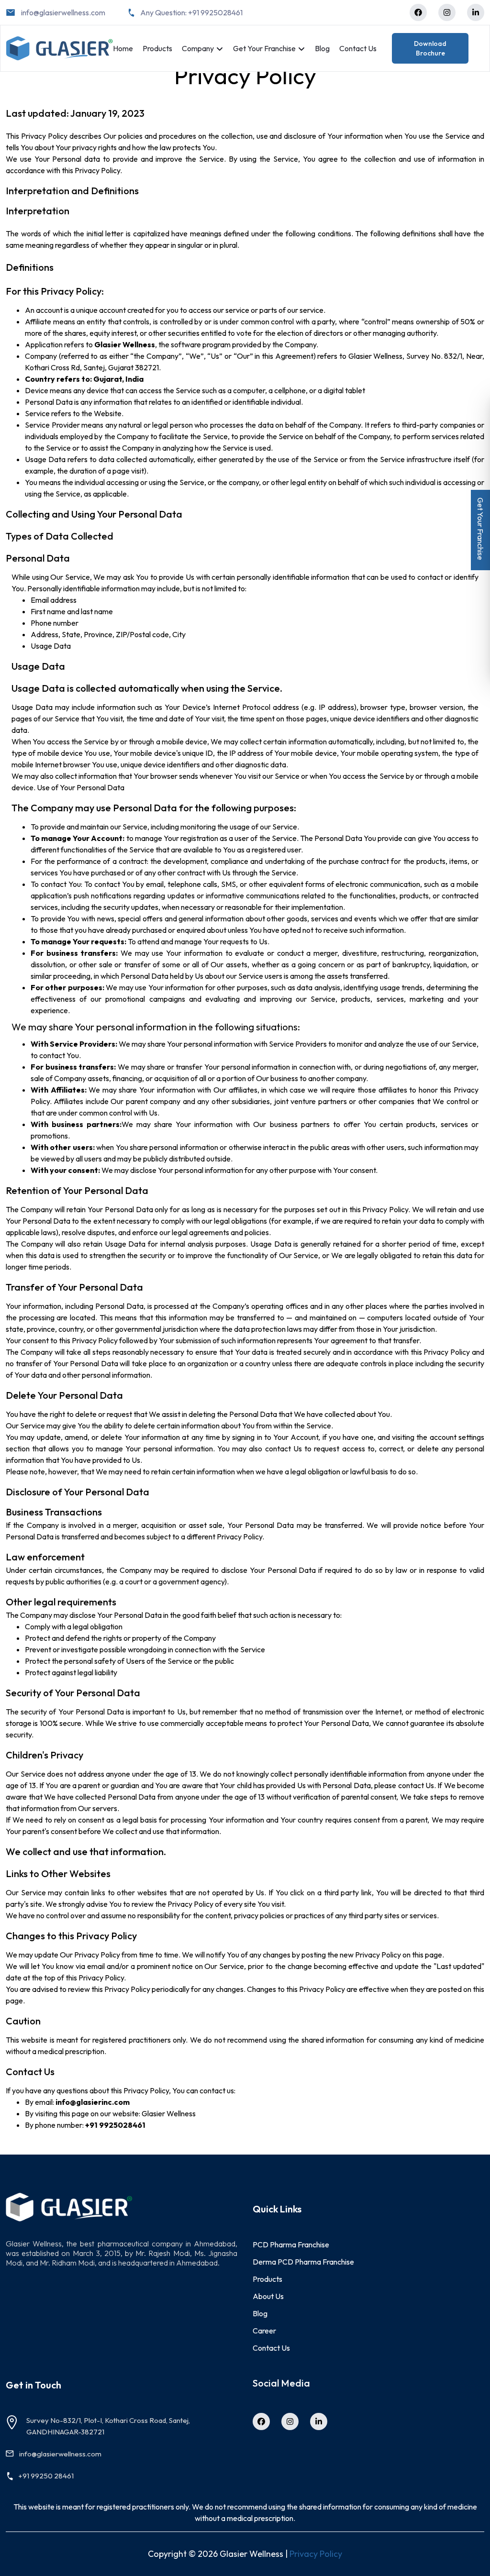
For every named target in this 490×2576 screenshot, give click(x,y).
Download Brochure (430, 48)
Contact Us (358, 48)
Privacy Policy (316, 2554)
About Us (268, 2296)
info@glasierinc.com (93, 2102)
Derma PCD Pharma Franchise (303, 2262)
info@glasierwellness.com (63, 12)
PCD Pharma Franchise (291, 2244)
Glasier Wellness (169, 2113)
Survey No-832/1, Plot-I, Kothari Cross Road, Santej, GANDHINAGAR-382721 (108, 2426)
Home (123, 48)
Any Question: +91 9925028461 (191, 12)
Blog (322, 48)
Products (157, 48)
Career (264, 2331)
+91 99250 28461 (46, 2476)
